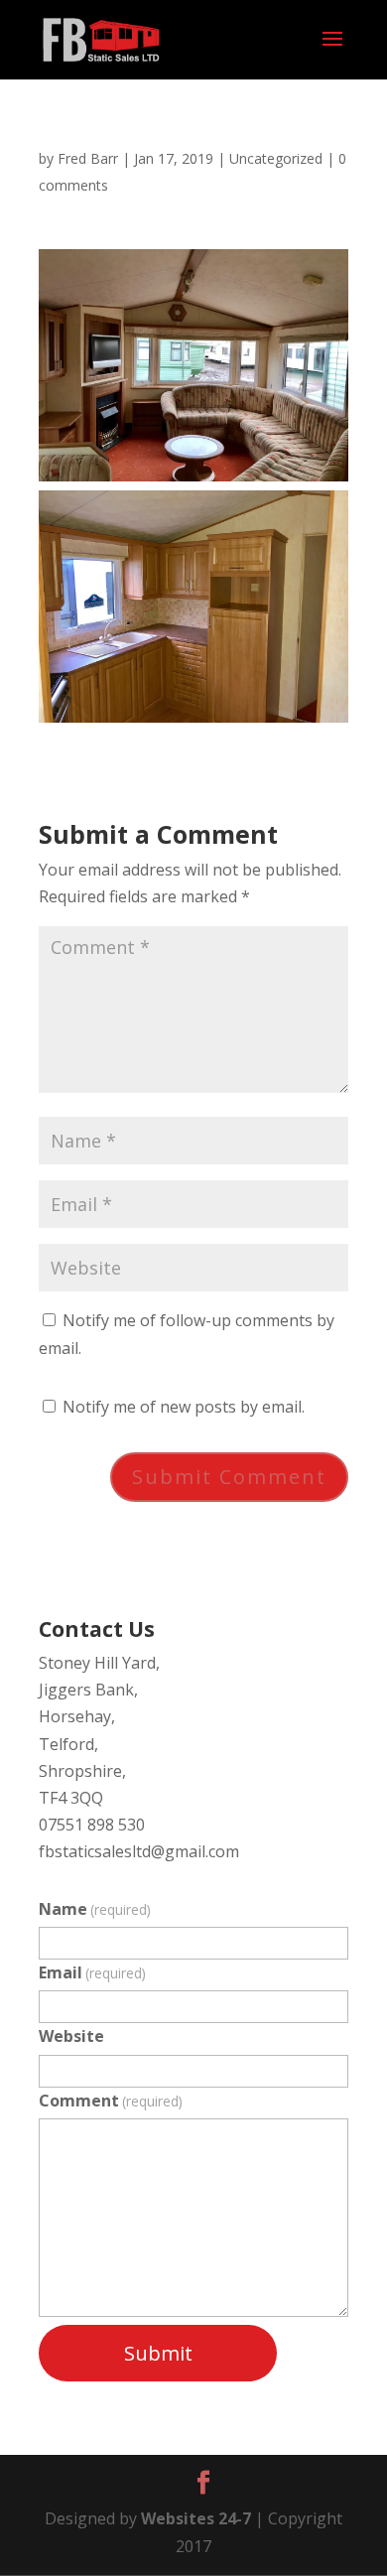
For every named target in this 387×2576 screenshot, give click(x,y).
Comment (111, 2101)
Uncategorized (276, 158)
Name (95, 1909)
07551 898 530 (92, 1825)
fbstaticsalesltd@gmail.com (139, 1851)
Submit (158, 2353)
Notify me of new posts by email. (184, 1407)
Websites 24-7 (196, 2518)
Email (92, 1972)
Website (71, 2036)
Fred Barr (88, 158)
